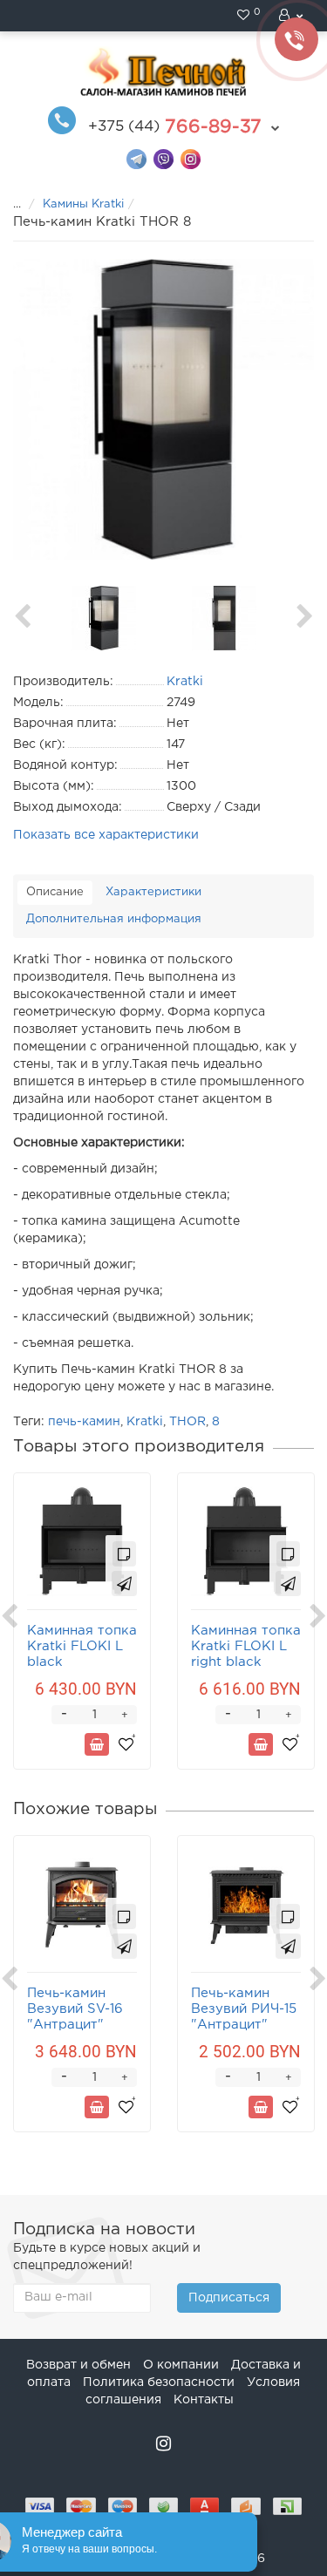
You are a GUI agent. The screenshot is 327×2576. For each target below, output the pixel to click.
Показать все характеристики (106, 835)
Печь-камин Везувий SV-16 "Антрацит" (75, 2009)
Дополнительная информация (114, 919)
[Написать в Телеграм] (136, 158)
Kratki (145, 1422)
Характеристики (153, 892)
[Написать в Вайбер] (163, 158)
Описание (55, 892)
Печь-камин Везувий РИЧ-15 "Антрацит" (244, 2009)
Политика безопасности (159, 2382)
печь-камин (84, 1422)
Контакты (204, 2400)
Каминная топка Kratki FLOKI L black (82, 1646)
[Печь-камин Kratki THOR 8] (163, 409)
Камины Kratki (83, 204)
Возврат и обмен (78, 2365)
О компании (181, 2365)
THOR (187, 1422)
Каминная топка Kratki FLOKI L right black (246, 1646)
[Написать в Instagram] (191, 158)
